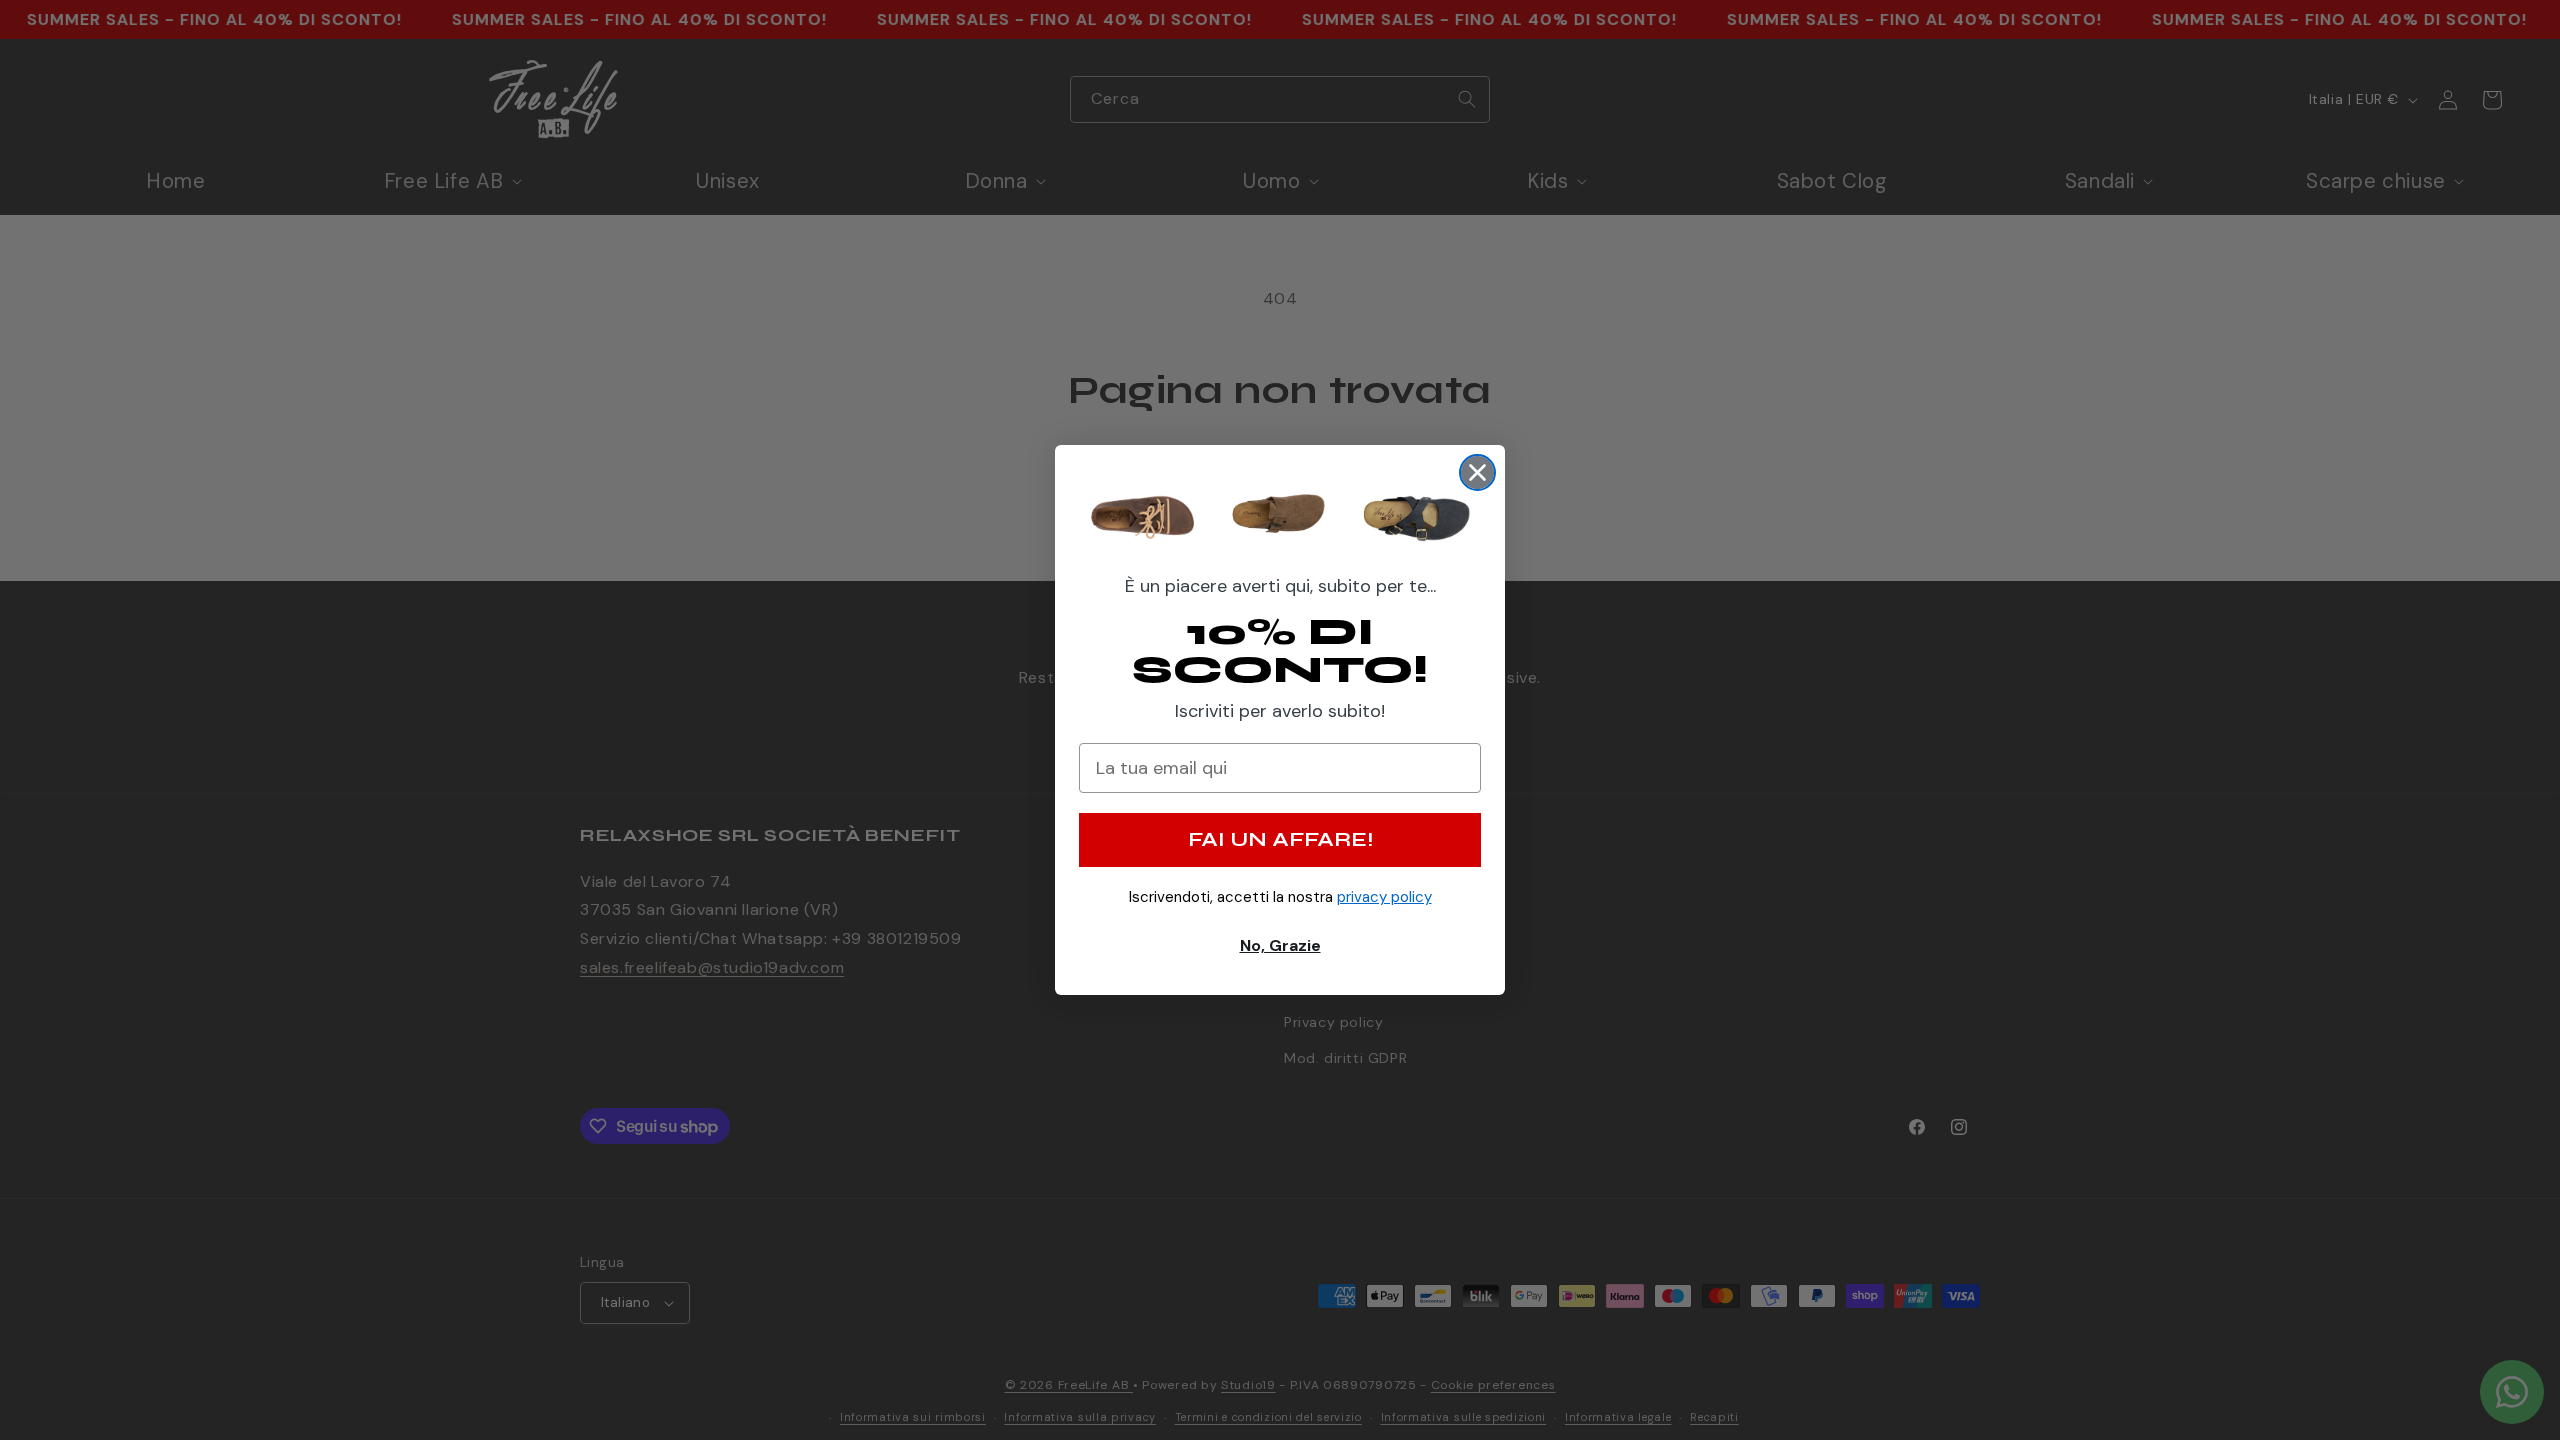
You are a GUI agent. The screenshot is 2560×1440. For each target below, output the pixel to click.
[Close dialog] (1477, 472)
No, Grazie (1280, 945)
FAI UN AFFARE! (1280, 839)
